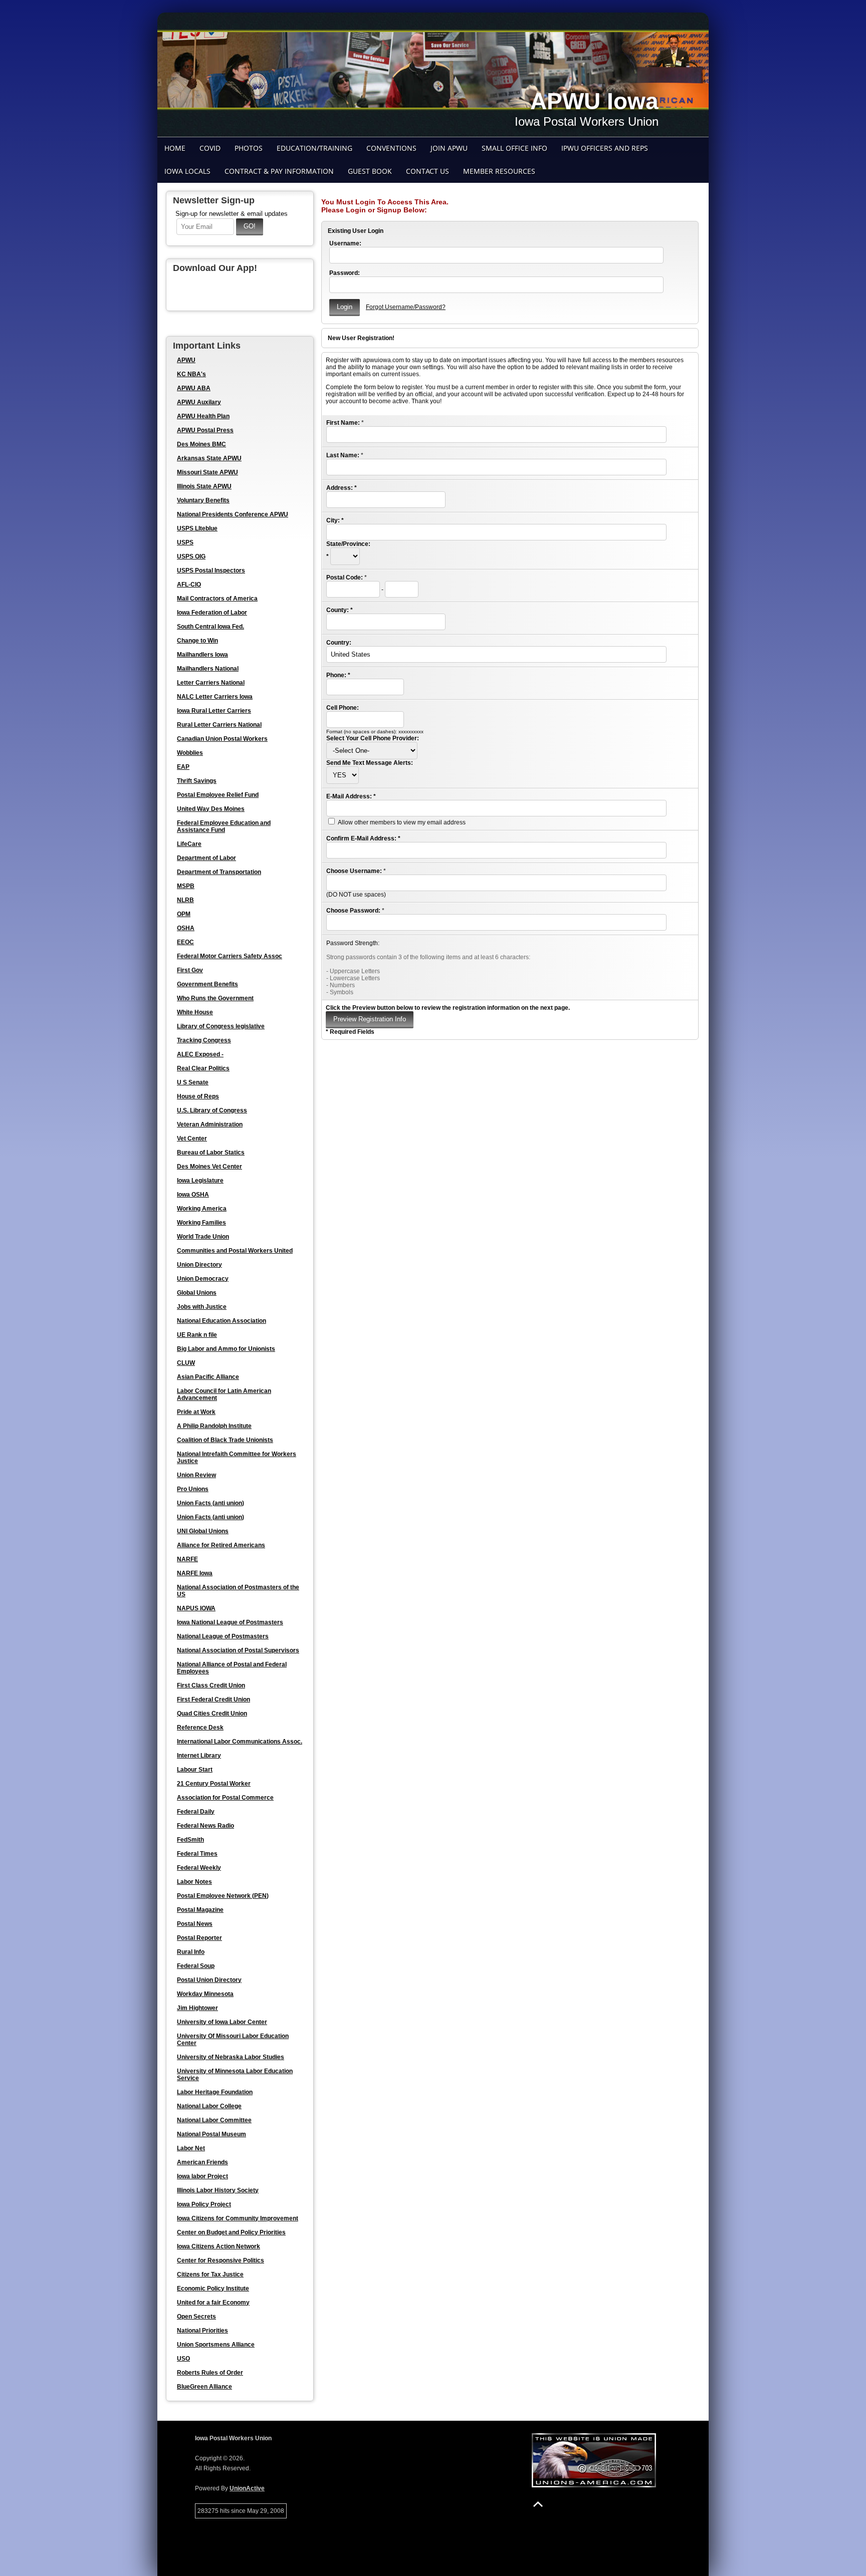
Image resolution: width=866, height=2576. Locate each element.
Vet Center (192, 1138)
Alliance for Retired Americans (221, 1545)
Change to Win (197, 641)
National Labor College (209, 2106)
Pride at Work (196, 1412)
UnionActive (247, 2488)
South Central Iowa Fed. (210, 627)
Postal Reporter (199, 1938)
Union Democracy (203, 1279)
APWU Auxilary (199, 402)
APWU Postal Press (205, 430)
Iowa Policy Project (204, 2204)
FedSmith (190, 1840)
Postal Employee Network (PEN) (223, 1896)
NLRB (185, 900)
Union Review (196, 1475)
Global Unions (197, 1293)
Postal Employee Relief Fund (218, 795)
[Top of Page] (538, 2504)
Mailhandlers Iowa (202, 655)
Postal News (195, 1924)
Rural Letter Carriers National (219, 725)
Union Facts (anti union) (210, 1503)
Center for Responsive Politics (221, 2260)
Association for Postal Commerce (225, 1798)
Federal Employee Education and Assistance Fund (224, 826)
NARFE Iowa (195, 1573)
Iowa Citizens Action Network (219, 2246)
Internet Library (199, 1756)
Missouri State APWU (207, 472)
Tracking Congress (204, 1040)
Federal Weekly (199, 1868)
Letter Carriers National (211, 683)
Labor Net (191, 2148)
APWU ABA (194, 388)
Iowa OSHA (193, 1195)
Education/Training (314, 148)
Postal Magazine (200, 1910)
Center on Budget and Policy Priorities (231, 2232)
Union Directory (199, 1265)
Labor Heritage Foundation (215, 2092)
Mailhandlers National (208, 669)
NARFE (187, 1559)
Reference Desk (200, 1728)
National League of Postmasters (223, 1636)
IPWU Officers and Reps (605, 148)
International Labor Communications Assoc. (240, 1742)
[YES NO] (343, 775)
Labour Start (195, 1770)
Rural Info (191, 1952)
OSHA (186, 928)
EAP (183, 767)
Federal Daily (196, 1812)
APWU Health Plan (203, 416)
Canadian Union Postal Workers (222, 739)
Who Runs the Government (215, 998)
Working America (202, 1209)
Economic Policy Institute (213, 2288)
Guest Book (370, 171)
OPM (184, 914)
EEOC (185, 942)
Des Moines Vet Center (209, 1167)
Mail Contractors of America (217, 599)
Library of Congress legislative (221, 1026)
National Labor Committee (214, 2120)
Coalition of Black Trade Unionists (225, 1440)
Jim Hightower (197, 2008)
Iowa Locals (187, 171)
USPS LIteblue (197, 528)
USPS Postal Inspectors (211, 570)
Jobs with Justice (202, 1307)
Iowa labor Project (202, 2176)
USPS (185, 542)
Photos (249, 148)
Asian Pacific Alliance (208, 1377)
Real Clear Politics (203, 1068)
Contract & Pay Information (279, 171)
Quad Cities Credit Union (212, 1713)
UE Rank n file (197, 1335)
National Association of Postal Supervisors (238, 1650)
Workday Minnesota (205, 1994)
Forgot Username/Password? (406, 307)
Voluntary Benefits (203, 500)
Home (175, 148)
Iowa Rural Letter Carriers (214, 711)
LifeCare (189, 844)
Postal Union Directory (209, 1980)
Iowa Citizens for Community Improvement (238, 2218)
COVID (210, 148)
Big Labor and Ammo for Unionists (226, 1349)
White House (195, 1012)
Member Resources (499, 171)
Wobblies (190, 753)
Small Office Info (514, 148)
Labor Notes (194, 1882)
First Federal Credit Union (213, 1699)
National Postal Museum (211, 2134)
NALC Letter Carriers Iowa (215, 697)
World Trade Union (203, 1237)
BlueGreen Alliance (204, 2387)
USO (183, 2359)
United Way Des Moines (211, 809)
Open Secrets (196, 2317)
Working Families (201, 1223)
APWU (186, 360)
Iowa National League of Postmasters (230, 1622)
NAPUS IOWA (196, 1608)
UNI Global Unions (203, 1531)
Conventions (391, 148)
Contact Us (427, 171)
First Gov (190, 970)
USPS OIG (191, 556)
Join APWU (449, 148)
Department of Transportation (219, 872)
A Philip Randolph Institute (214, 1426)
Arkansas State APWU (209, 458)
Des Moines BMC (201, 444)
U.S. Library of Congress (212, 1110)
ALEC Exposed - (200, 1054)
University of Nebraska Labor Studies (231, 2057)
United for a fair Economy (213, 2303)
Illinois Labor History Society (218, 2190)
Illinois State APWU (204, 486)
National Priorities (202, 2331)
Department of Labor (206, 858)
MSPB (186, 886)
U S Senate (193, 1082)
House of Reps (198, 1096)
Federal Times (197, 1854)
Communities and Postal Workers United (235, 1251)
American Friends (202, 2162)
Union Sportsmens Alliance (216, 2345)
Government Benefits (207, 984)
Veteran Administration (210, 1124)
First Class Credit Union (211, 1685)
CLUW (186, 1363)
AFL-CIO (189, 585)
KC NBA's (191, 374)
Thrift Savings (197, 781)
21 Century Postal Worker (214, 1784)
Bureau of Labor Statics (211, 1153)
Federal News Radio (205, 1826)
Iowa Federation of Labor (212, 613)
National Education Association (222, 1321)
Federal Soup (196, 1966)
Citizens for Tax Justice (210, 2274)
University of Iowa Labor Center (222, 2022)
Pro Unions (193, 1489)
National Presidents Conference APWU (233, 514)
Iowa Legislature (200, 1181)
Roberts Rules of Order (210, 2373)
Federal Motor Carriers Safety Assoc (230, 956)
